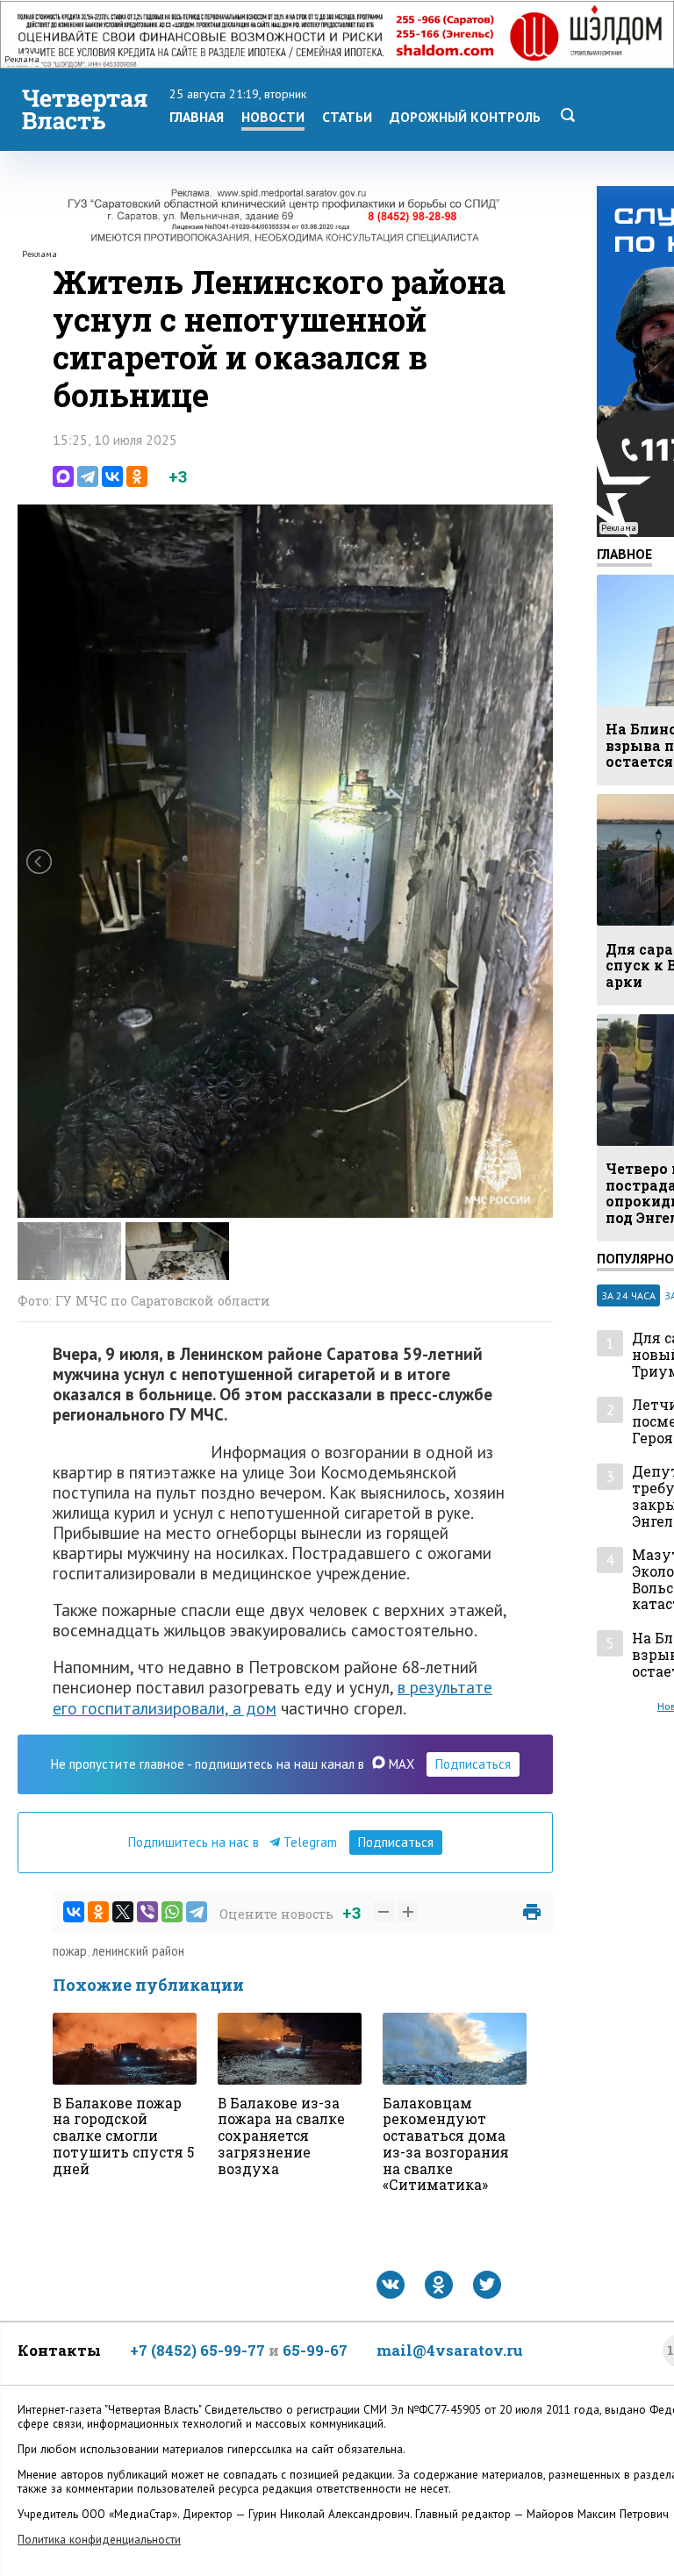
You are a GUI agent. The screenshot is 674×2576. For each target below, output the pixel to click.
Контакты (59, 2350)
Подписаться (473, 1764)
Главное (624, 554)
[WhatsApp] (172, 1912)
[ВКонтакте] (112, 476)
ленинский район (138, 1951)
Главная (197, 117)
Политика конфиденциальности (99, 2540)
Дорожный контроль (465, 117)
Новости (273, 117)
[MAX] (63, 476)
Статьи (347, 117)
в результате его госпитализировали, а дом (272, 1697)
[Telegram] (88, 476)
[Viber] (147, 1912)
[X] (123, 1912)
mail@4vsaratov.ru (450, 2350)
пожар (70, 1951)
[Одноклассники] (137, 476)
